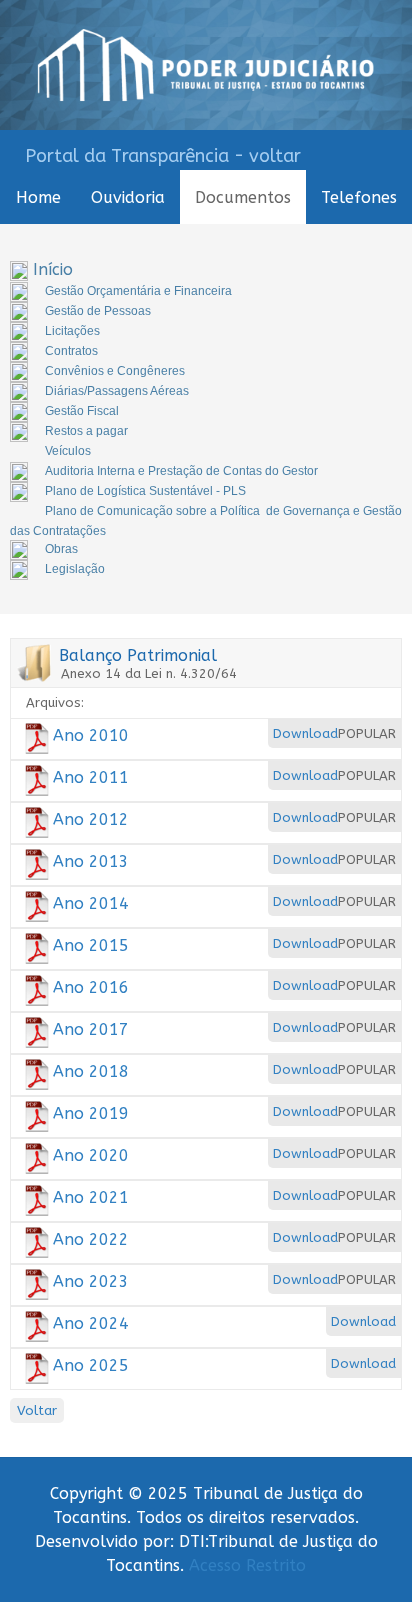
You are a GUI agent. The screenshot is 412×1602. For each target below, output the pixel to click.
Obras (61, 549)
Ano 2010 (91, 735)
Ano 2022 (91, 1239)
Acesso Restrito (247, 1565)
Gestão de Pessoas (98, 311)
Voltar (37, 1410)
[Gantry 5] (206, 65)
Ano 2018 (91, 1071)
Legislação (75, 569)
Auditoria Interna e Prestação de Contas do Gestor (181, 471)
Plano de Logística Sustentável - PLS (145, 491)
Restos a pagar (86, 431)
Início (53, 269)
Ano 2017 (91, 1029)
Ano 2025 (91, 1365)
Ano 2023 (91, 1281)
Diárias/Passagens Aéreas (117, 391)
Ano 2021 (91, 1197)
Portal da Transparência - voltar (163, 156)
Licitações (72, 331)
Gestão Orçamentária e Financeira (138, 291)
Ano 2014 (91, 903)
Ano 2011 (91, 777)
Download (305, 733)
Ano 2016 (91, 987)
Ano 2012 (91, 819)
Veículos (68, 451)
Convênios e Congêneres (115, 371)
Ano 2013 (91, 861)
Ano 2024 (91, 1323)
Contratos (71, 351)
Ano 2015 (91, 945)
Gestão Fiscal (82, 411)
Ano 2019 (91, 1113)
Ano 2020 (91, 1155)
